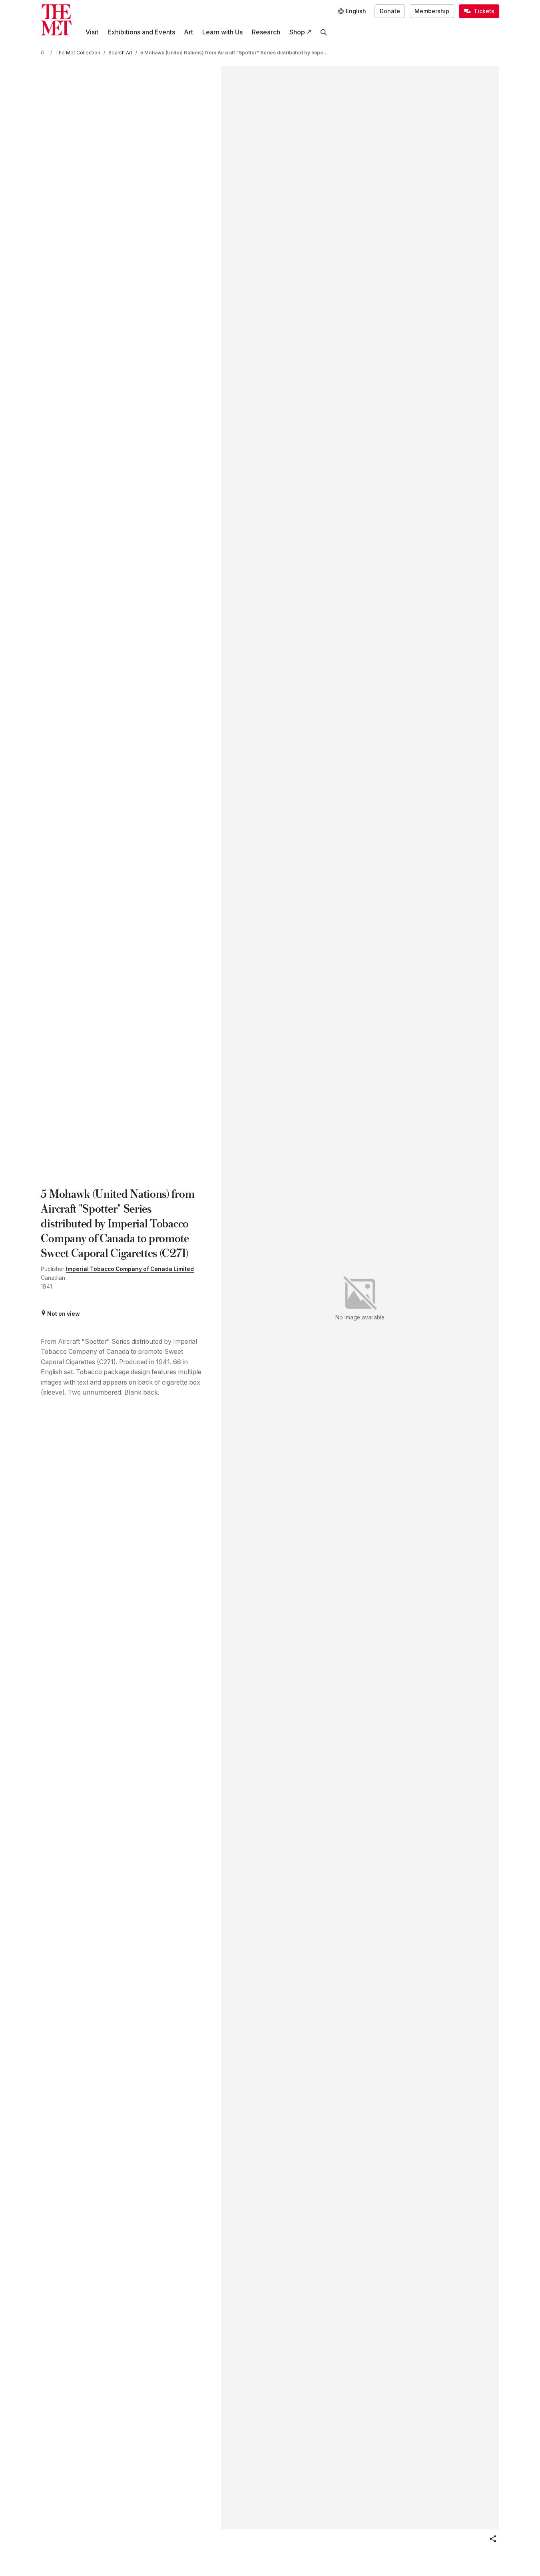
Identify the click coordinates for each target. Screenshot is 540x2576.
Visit (92, 32)
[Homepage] (56, 20)
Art (188, 32)
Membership (432, 11)
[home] (44, 53)
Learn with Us (222, 32)
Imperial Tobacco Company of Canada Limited (130, 1269)
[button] (493, 2539)
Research (266, 32)
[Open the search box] (324, 32)
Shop (297, 32)
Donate (390, 11)
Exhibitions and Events (141, 32)
